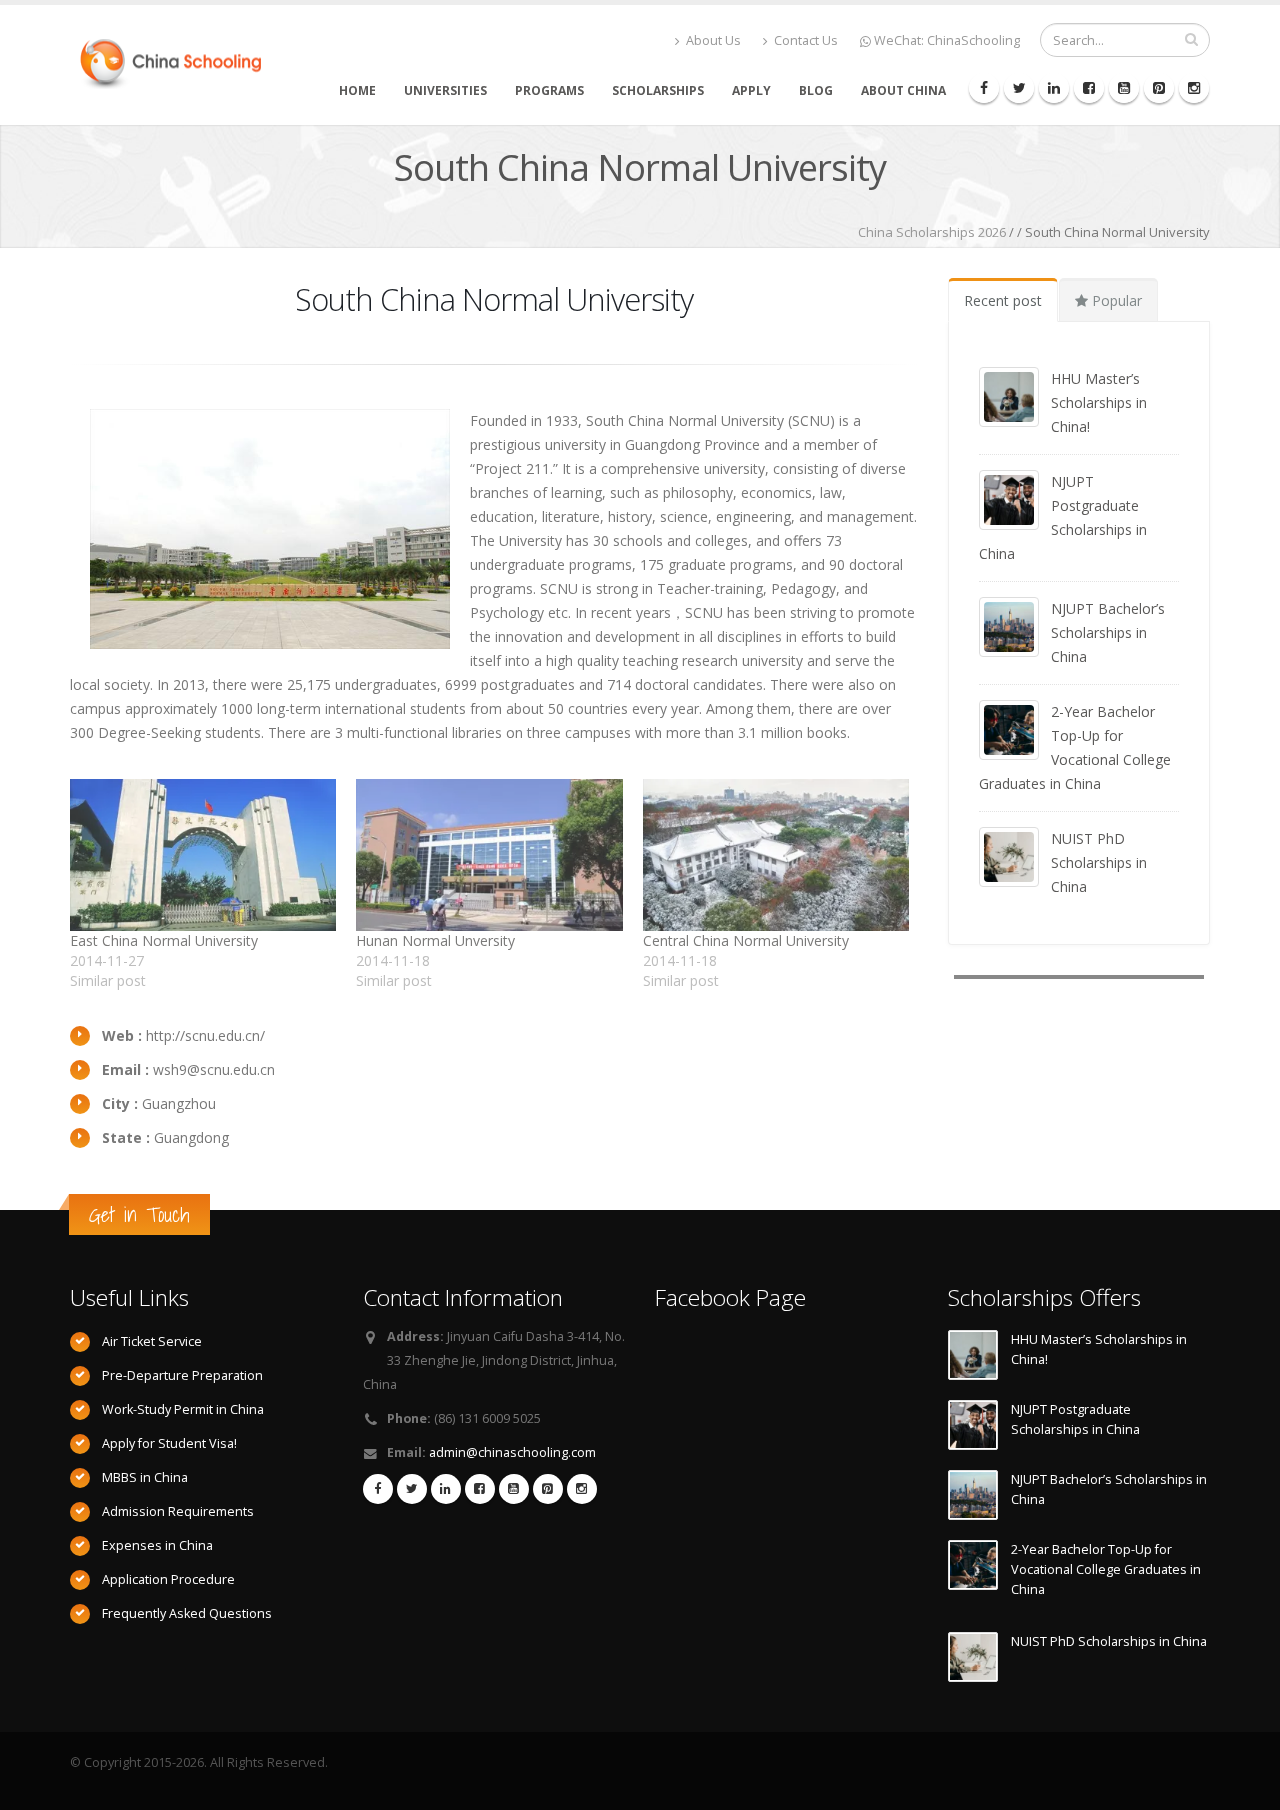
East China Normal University (164, 940)
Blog (816, 90)
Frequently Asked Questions (187, 1613)
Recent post (1003, 300)
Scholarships (658, 90)
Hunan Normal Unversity (435, 940)
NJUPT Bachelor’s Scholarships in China (1108, 632)
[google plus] (1159, 88)
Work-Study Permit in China (183, 1409)
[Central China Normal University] (776, 855)
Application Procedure (168, 1579)
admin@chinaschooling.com (512, 1452)
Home (357, 90)
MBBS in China (145, 1477)
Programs (549, 90)
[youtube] (1124, 88)
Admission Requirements (178, 1511)
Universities (445, 90)
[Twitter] (1019, 88)
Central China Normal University (746, 940)
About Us (712, 40)
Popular (1115, 300)
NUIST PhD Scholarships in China (1099, 862)
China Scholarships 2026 (932, 232)
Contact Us (804, 40)
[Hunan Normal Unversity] (489, 855)
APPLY (751, 90)
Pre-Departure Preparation (182, 1375)
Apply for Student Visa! (169, 1443)
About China (903, 90)
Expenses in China (157, 1545)
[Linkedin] (1054, 88)
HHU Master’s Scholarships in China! (1099, 402)
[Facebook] (984, 88)
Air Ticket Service (152, 1341)
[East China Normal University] (203, 855)
